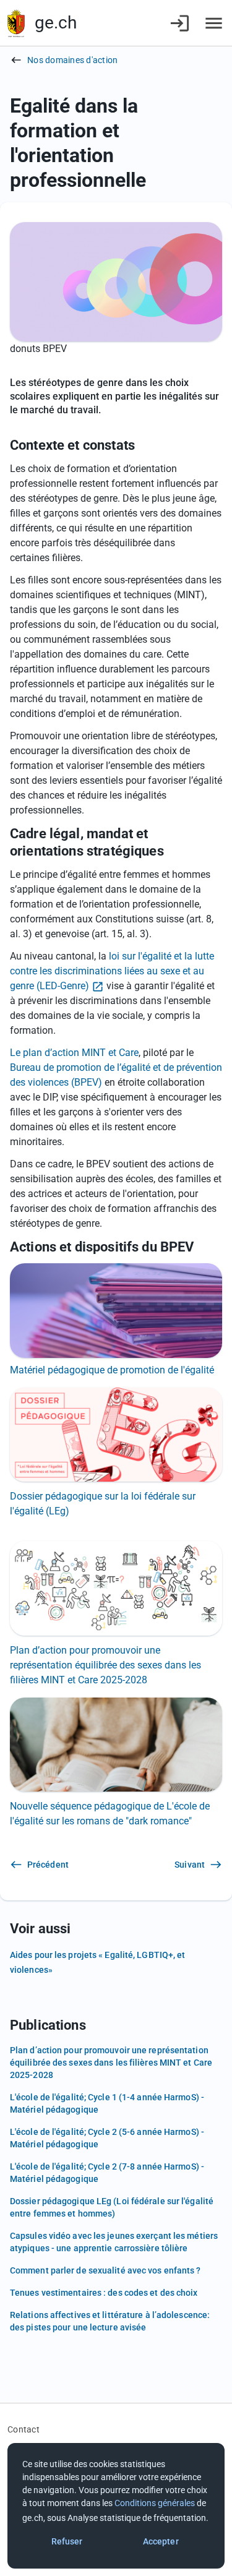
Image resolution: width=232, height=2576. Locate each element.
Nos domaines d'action (72, 60)
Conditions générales (155, 2503)
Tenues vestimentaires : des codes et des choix (104, 2293)
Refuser (67, 2541)
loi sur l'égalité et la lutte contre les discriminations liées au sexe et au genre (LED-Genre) (112, 971)
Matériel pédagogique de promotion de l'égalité (112, 1370)
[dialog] (116, 2506)
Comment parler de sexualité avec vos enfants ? (105, 2270)
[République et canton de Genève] (16, 23)
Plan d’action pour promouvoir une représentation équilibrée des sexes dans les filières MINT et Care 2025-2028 (105, 1665)
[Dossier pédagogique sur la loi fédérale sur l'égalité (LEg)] (116, 1435)
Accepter (161, 2541)
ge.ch (56, 23)
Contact (24, 2429)
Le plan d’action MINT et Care (74, 1053)
